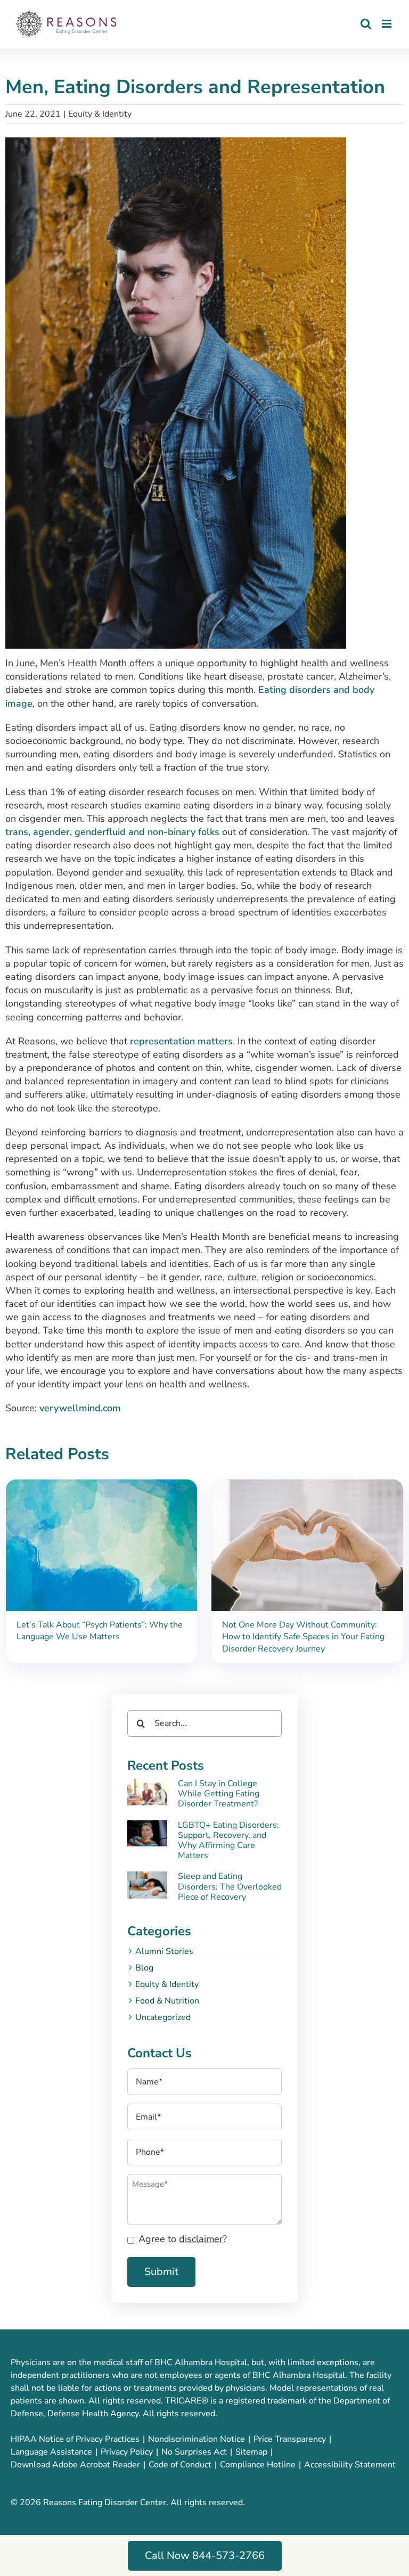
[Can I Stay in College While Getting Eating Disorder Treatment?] (147, 1792)
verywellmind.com (80, 1408)
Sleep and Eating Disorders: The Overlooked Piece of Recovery (230, 1886)
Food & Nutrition (167, 2001)
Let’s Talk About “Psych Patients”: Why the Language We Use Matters (100, 1631)
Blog (144, 1968)
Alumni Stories (164, 1951)
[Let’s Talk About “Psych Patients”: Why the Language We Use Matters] (102, 1486)
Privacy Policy (127, 2452)
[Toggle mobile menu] (387, 24)
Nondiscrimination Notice (197, 2439)
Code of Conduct (180, 2465)
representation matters (181, 1041)
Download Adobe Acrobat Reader (75, 2465)
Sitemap (251, 2452)
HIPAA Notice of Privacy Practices (75, 2439)
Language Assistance (51, 2452)
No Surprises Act (194, 2452)
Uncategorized (163, 2017)
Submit (161, 2272)
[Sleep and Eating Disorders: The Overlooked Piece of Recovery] (147, 1885)
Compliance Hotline (258, 2465)
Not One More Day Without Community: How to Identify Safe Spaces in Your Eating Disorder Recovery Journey (303, 1637)
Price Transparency (290, 2439)
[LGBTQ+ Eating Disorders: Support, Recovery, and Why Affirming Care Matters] (147, 1834)
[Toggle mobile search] (366, 24)
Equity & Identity (100, 114)
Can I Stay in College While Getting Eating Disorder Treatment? (219, 1794)
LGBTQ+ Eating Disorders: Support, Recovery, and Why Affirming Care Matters (228, 1841)
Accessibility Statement (350, 2465)
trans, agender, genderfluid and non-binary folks (112, 832)
